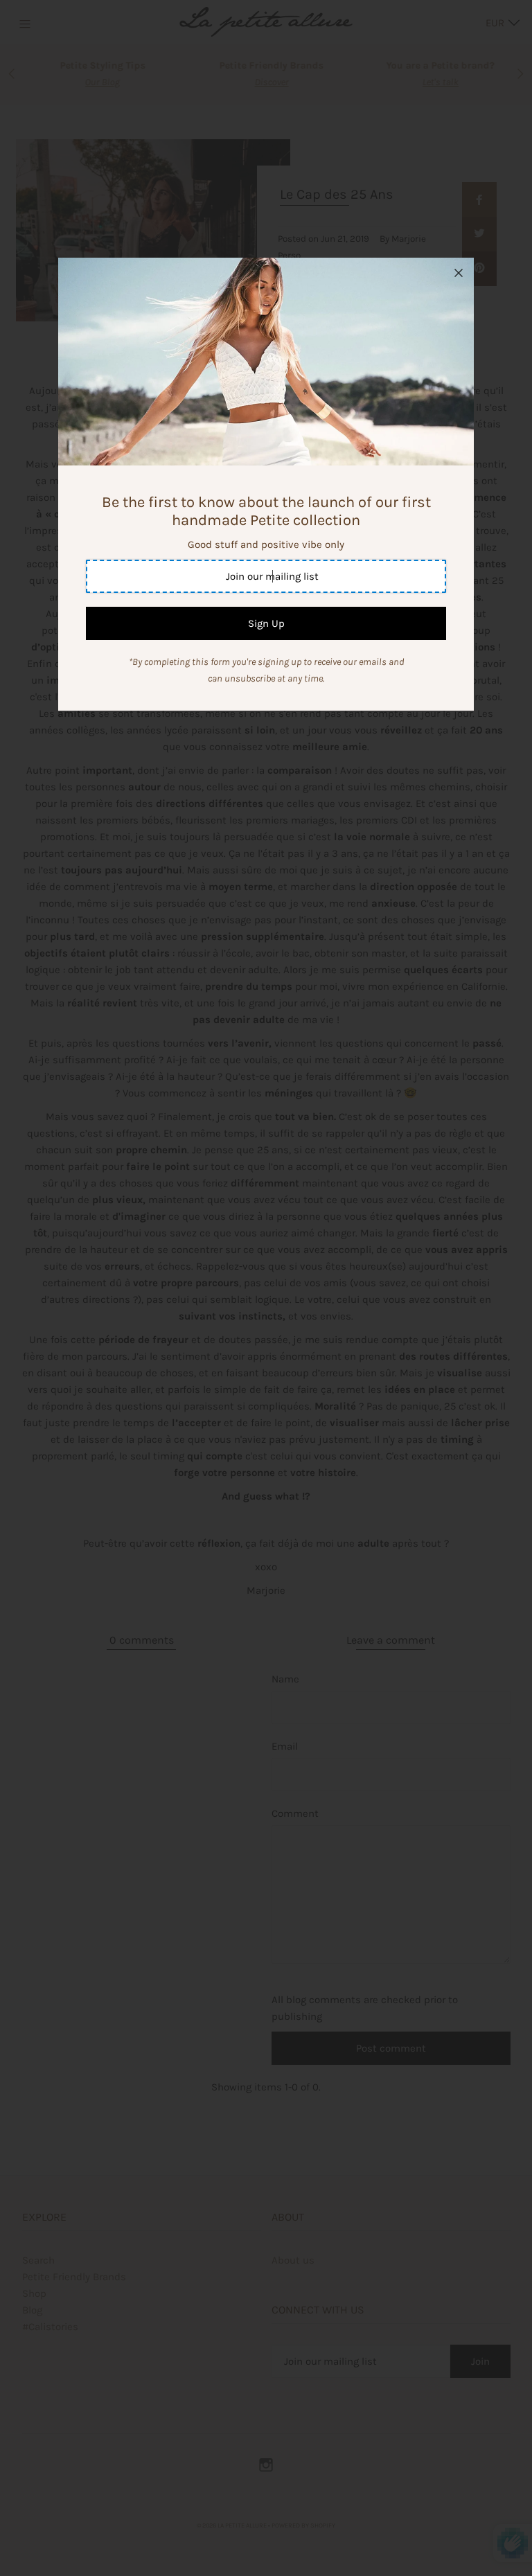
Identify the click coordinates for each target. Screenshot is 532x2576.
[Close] (459, 273)
